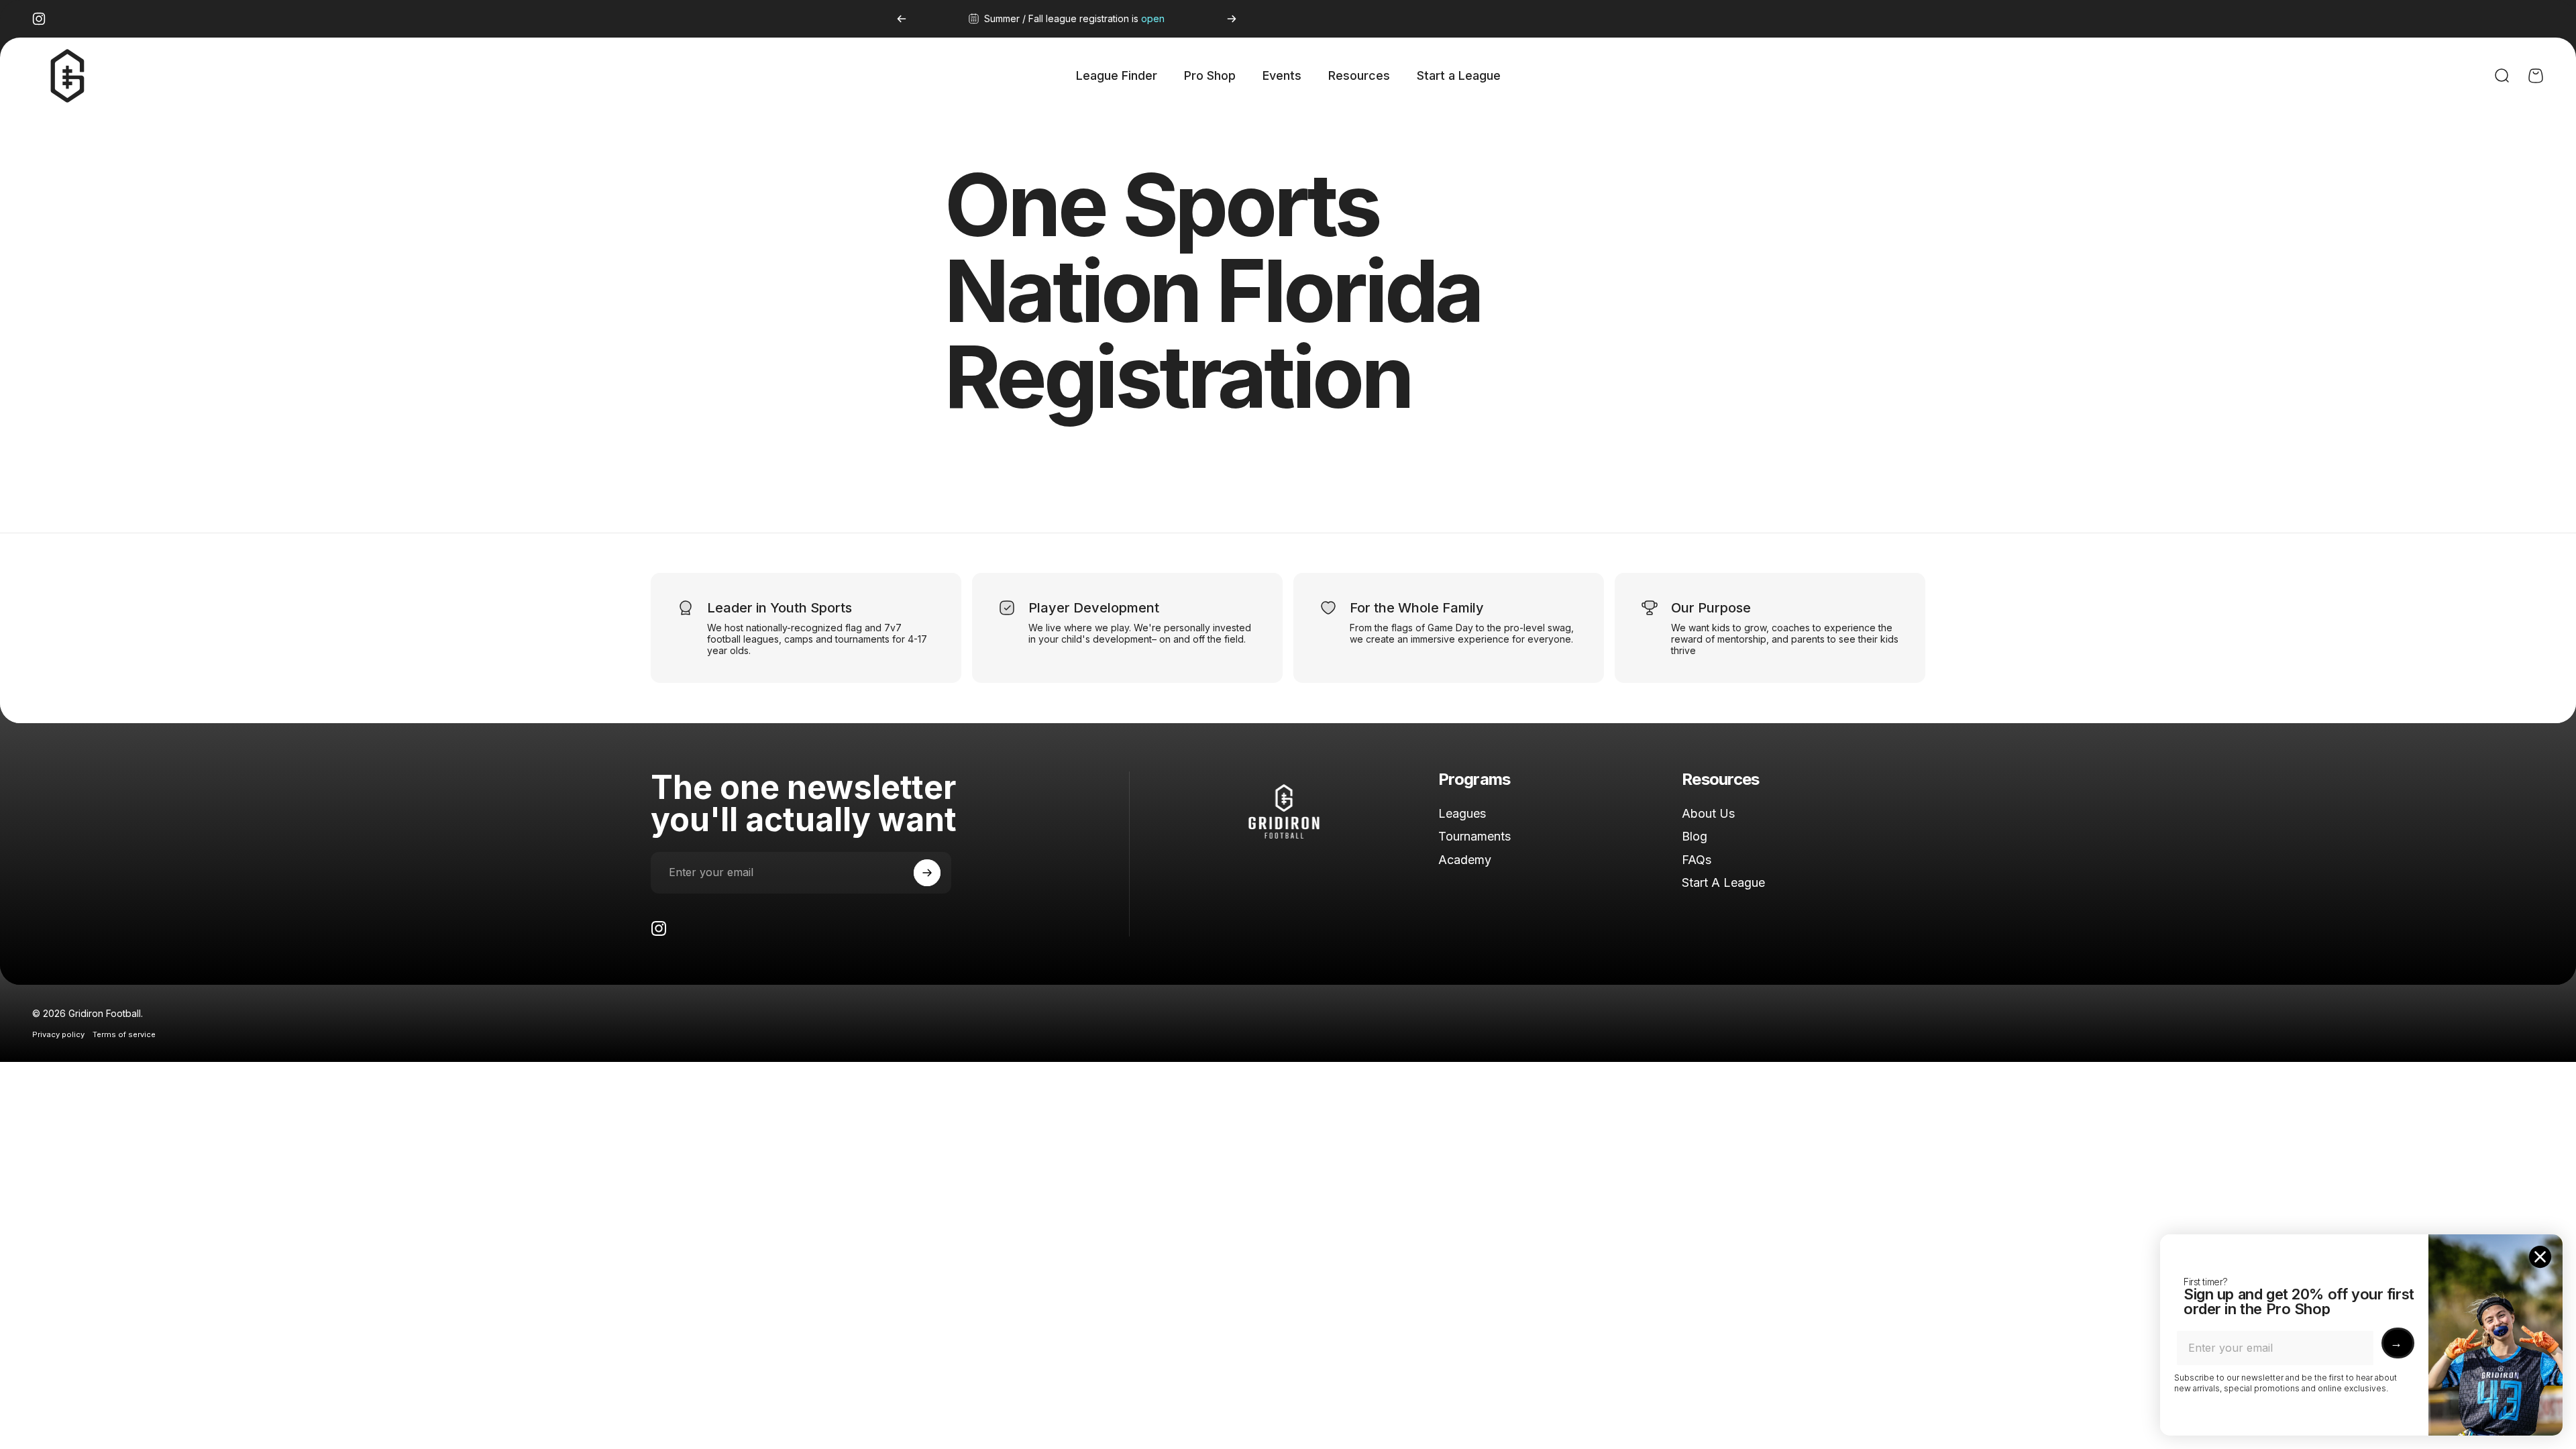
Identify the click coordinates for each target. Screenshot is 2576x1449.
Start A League (1723, 882)
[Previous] (902, 19)
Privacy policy (58, 1034)
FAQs (1697, 860)
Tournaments (1474, 836)
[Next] (1232, 19)
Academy (1465, 860)
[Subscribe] (927, 873)
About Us (1708, 813)
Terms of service (124, 1034)
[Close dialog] (2540, 1257)
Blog (1695, 836)
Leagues (1462, 813)
